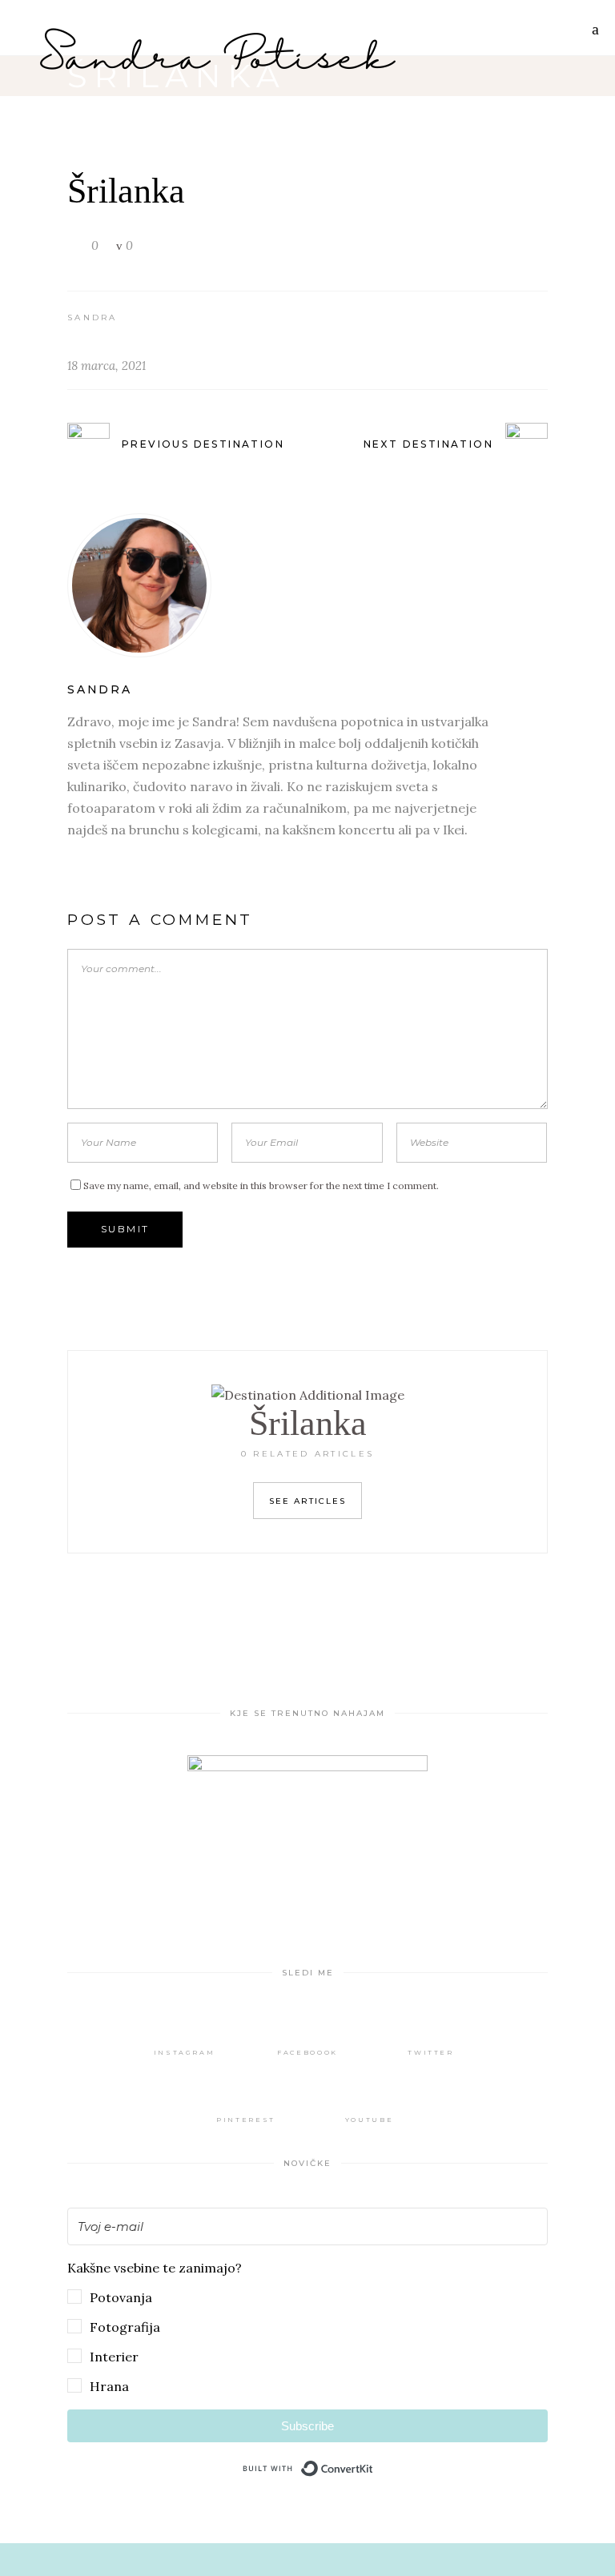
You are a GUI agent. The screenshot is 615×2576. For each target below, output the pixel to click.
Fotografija (125, 2327)
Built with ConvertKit (374, 2465)
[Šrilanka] (307, 585)
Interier (114, 2357)
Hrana (109, 2386)
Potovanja (121, 2297)
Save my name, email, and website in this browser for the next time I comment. (261, 1186)
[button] (307, 2327)
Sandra (92, 317)
